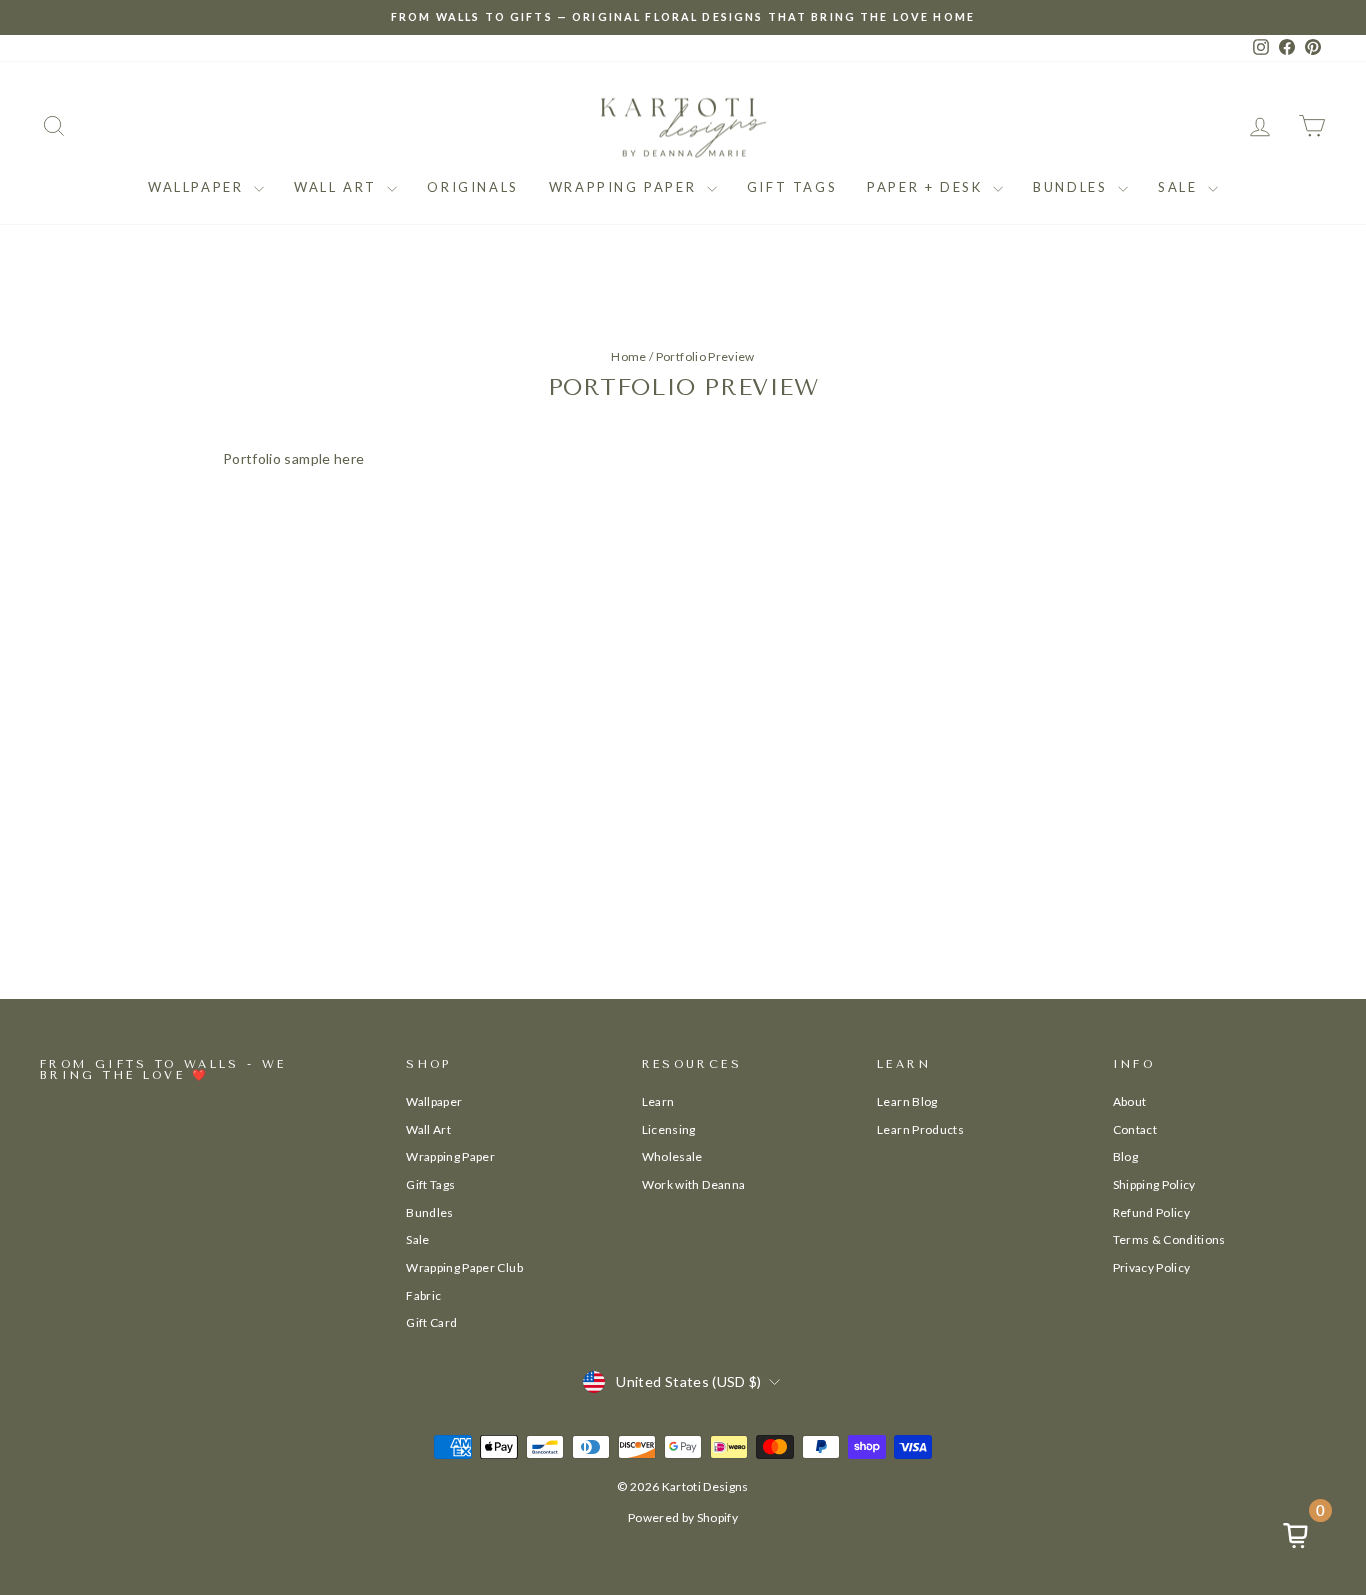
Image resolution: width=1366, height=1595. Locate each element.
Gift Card (431, 1322)
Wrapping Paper (625, 187)
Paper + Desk (927, 187)
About (1130, 1101)
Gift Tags (792, 187)
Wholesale (672, 1156)
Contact (1135, 1129)
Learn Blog (907, 1101)
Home (628, 356)
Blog (1125, 1156)
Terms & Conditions (1169, 1239)
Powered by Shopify (683, 1517)
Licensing (669, 1129)
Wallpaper (198, 187)
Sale (1180, 187)
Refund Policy (1152, 1212)
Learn (658, 1101)
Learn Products (920, 1129)
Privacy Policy (1152, 1267)
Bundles (1073, 187)
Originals (472, 187)
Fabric (423, 1295)
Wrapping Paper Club (464, 1267)
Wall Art (338, 187)
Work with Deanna (694, 1184)
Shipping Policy (1154, 1184)
